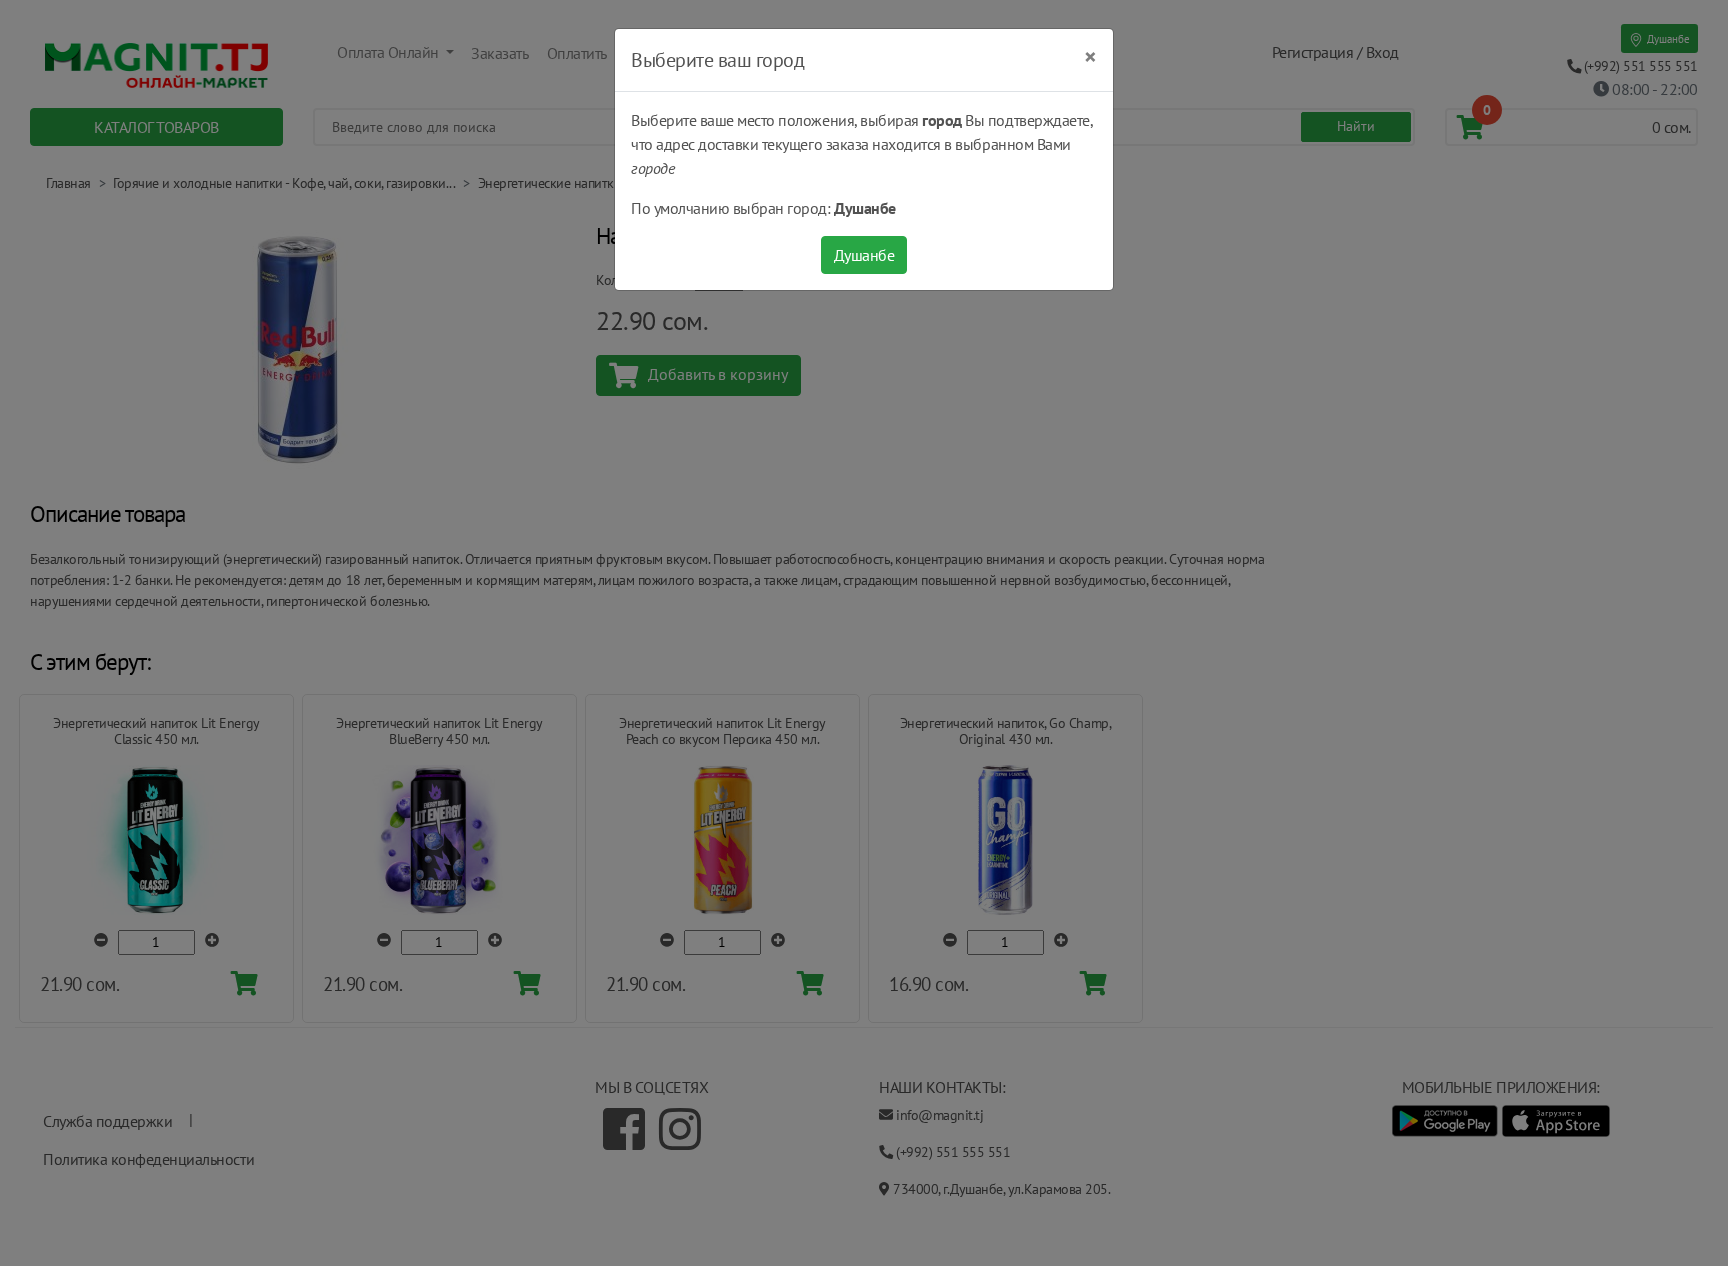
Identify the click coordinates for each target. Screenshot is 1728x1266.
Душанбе (864, 255)
